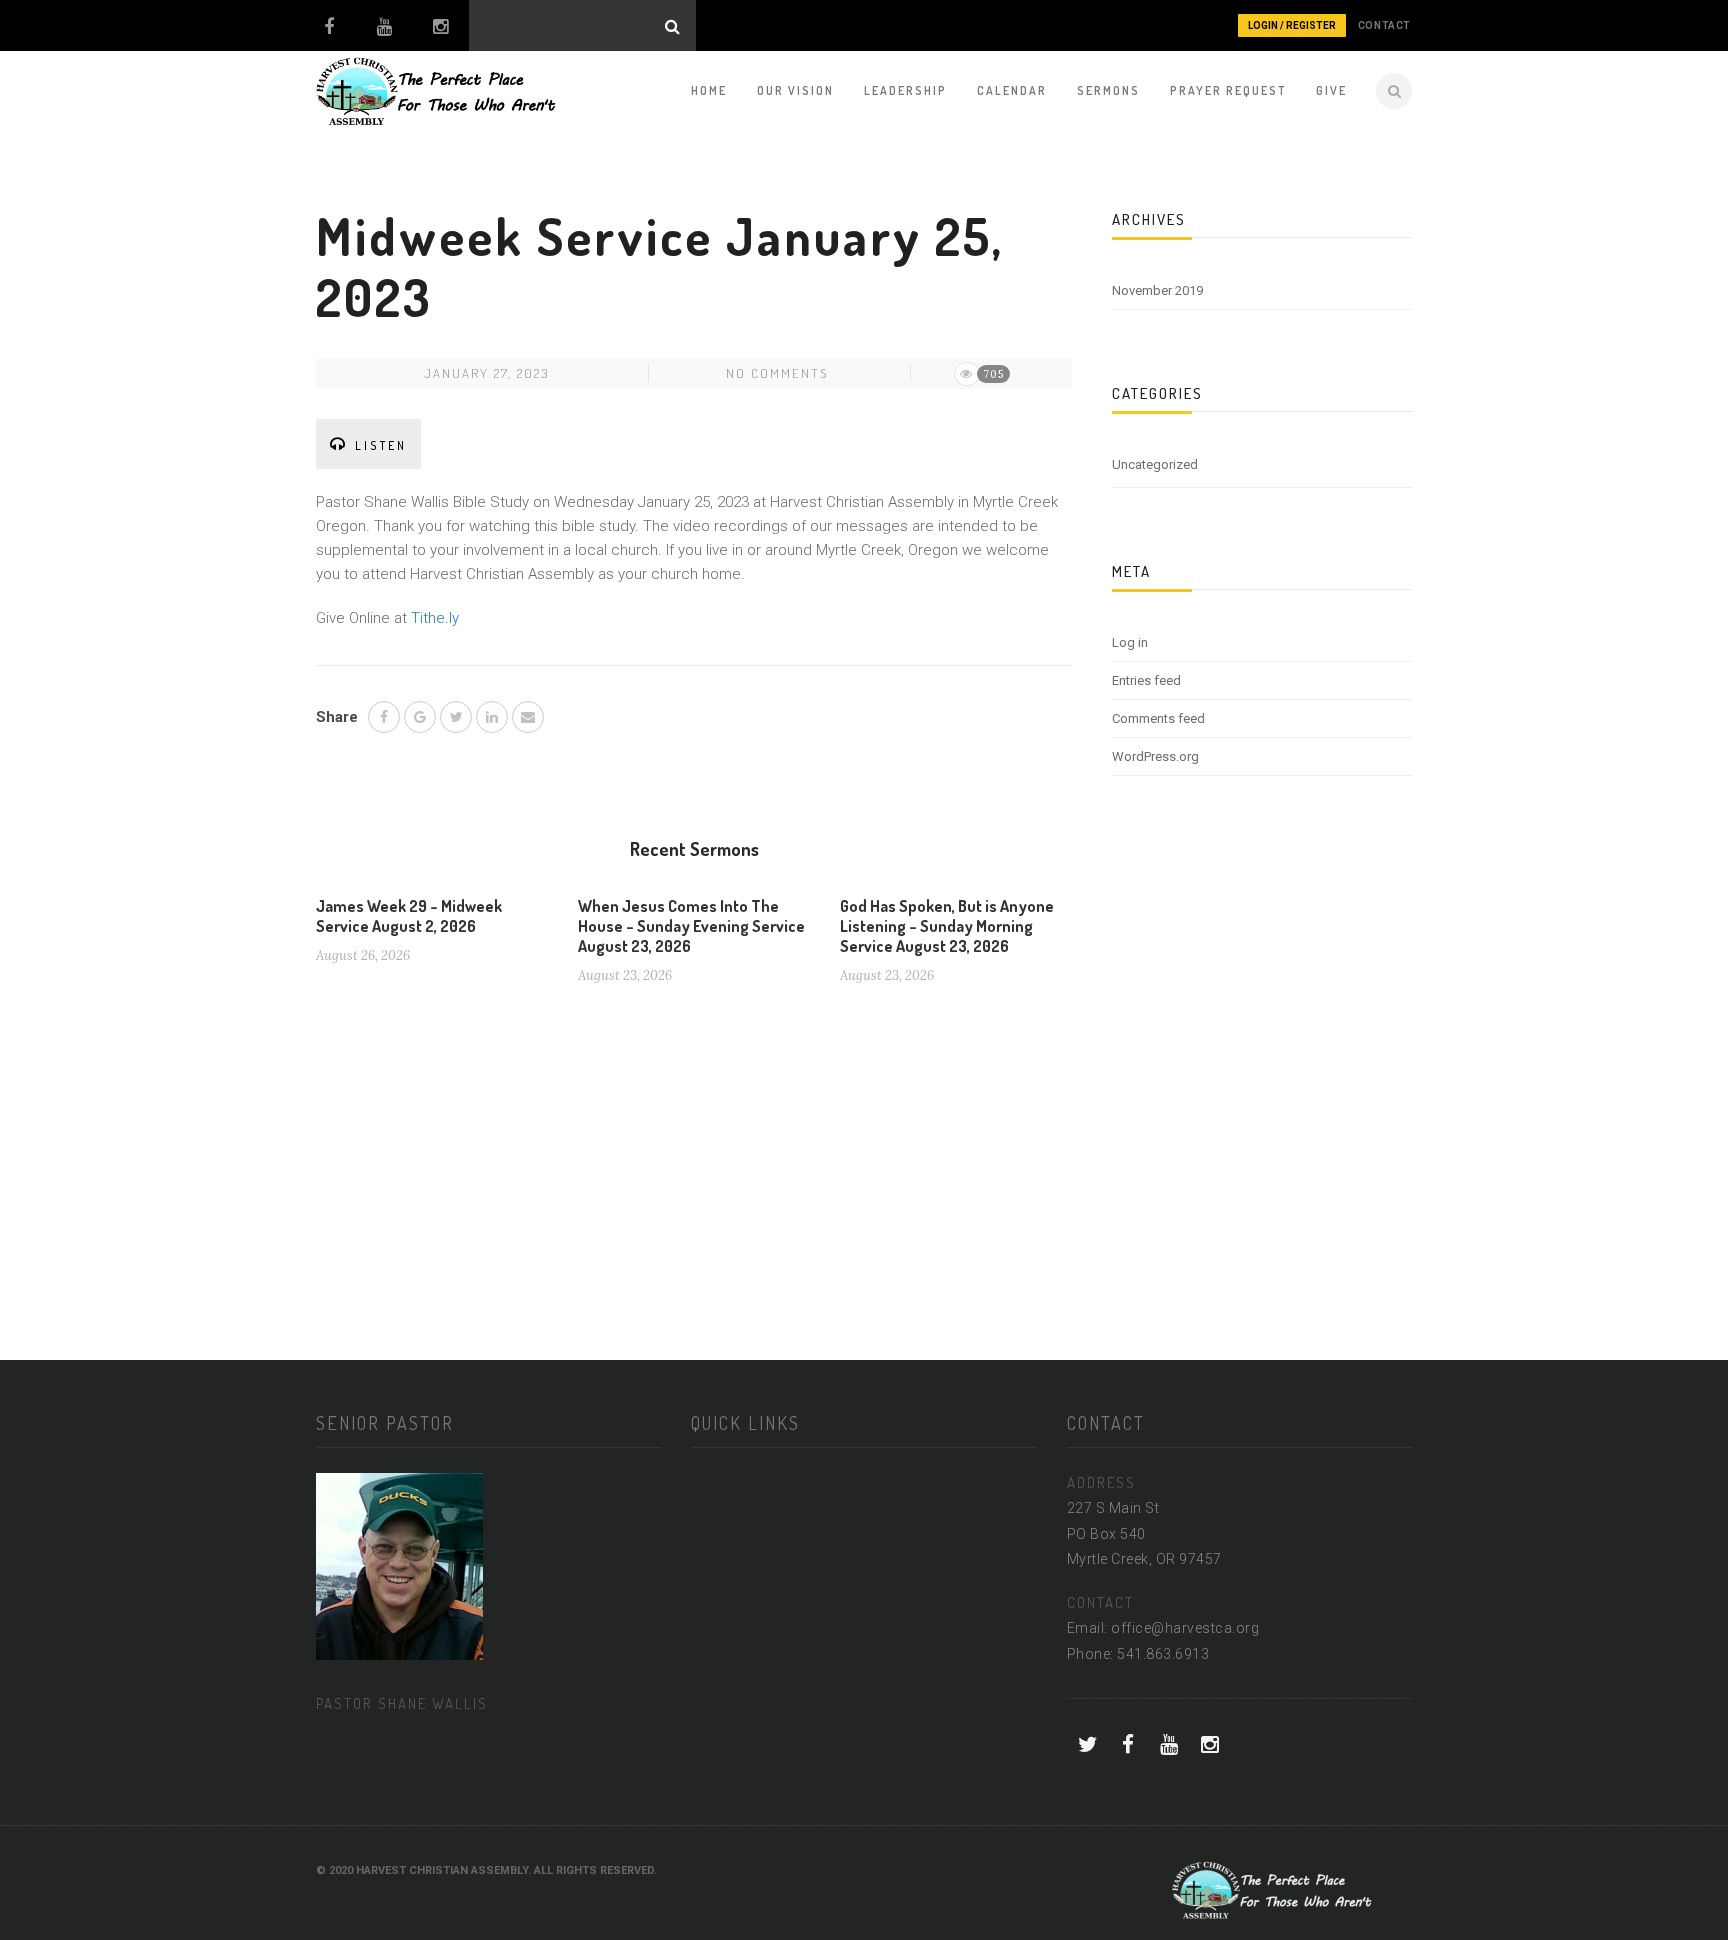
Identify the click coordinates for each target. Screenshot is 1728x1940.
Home (709, 90)
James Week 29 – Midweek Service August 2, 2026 (409, 916)
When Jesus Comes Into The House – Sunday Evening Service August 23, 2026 (691, 926)
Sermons (1108, 90)
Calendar (1012, 90)
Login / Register (1292, 25)
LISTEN (381, 445)
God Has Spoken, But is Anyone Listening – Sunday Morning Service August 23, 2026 (947, 926)
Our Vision (795, 90)
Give (1331, 90)
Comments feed (1158, 718)
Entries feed (1146, 680)
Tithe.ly (435, 618)
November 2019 (1157, 290)
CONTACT (1384, 25)
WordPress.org (1155, 756)
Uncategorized (1155, 464)
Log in (1130, 642)
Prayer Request (1228, 90)
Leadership (905, 90)
